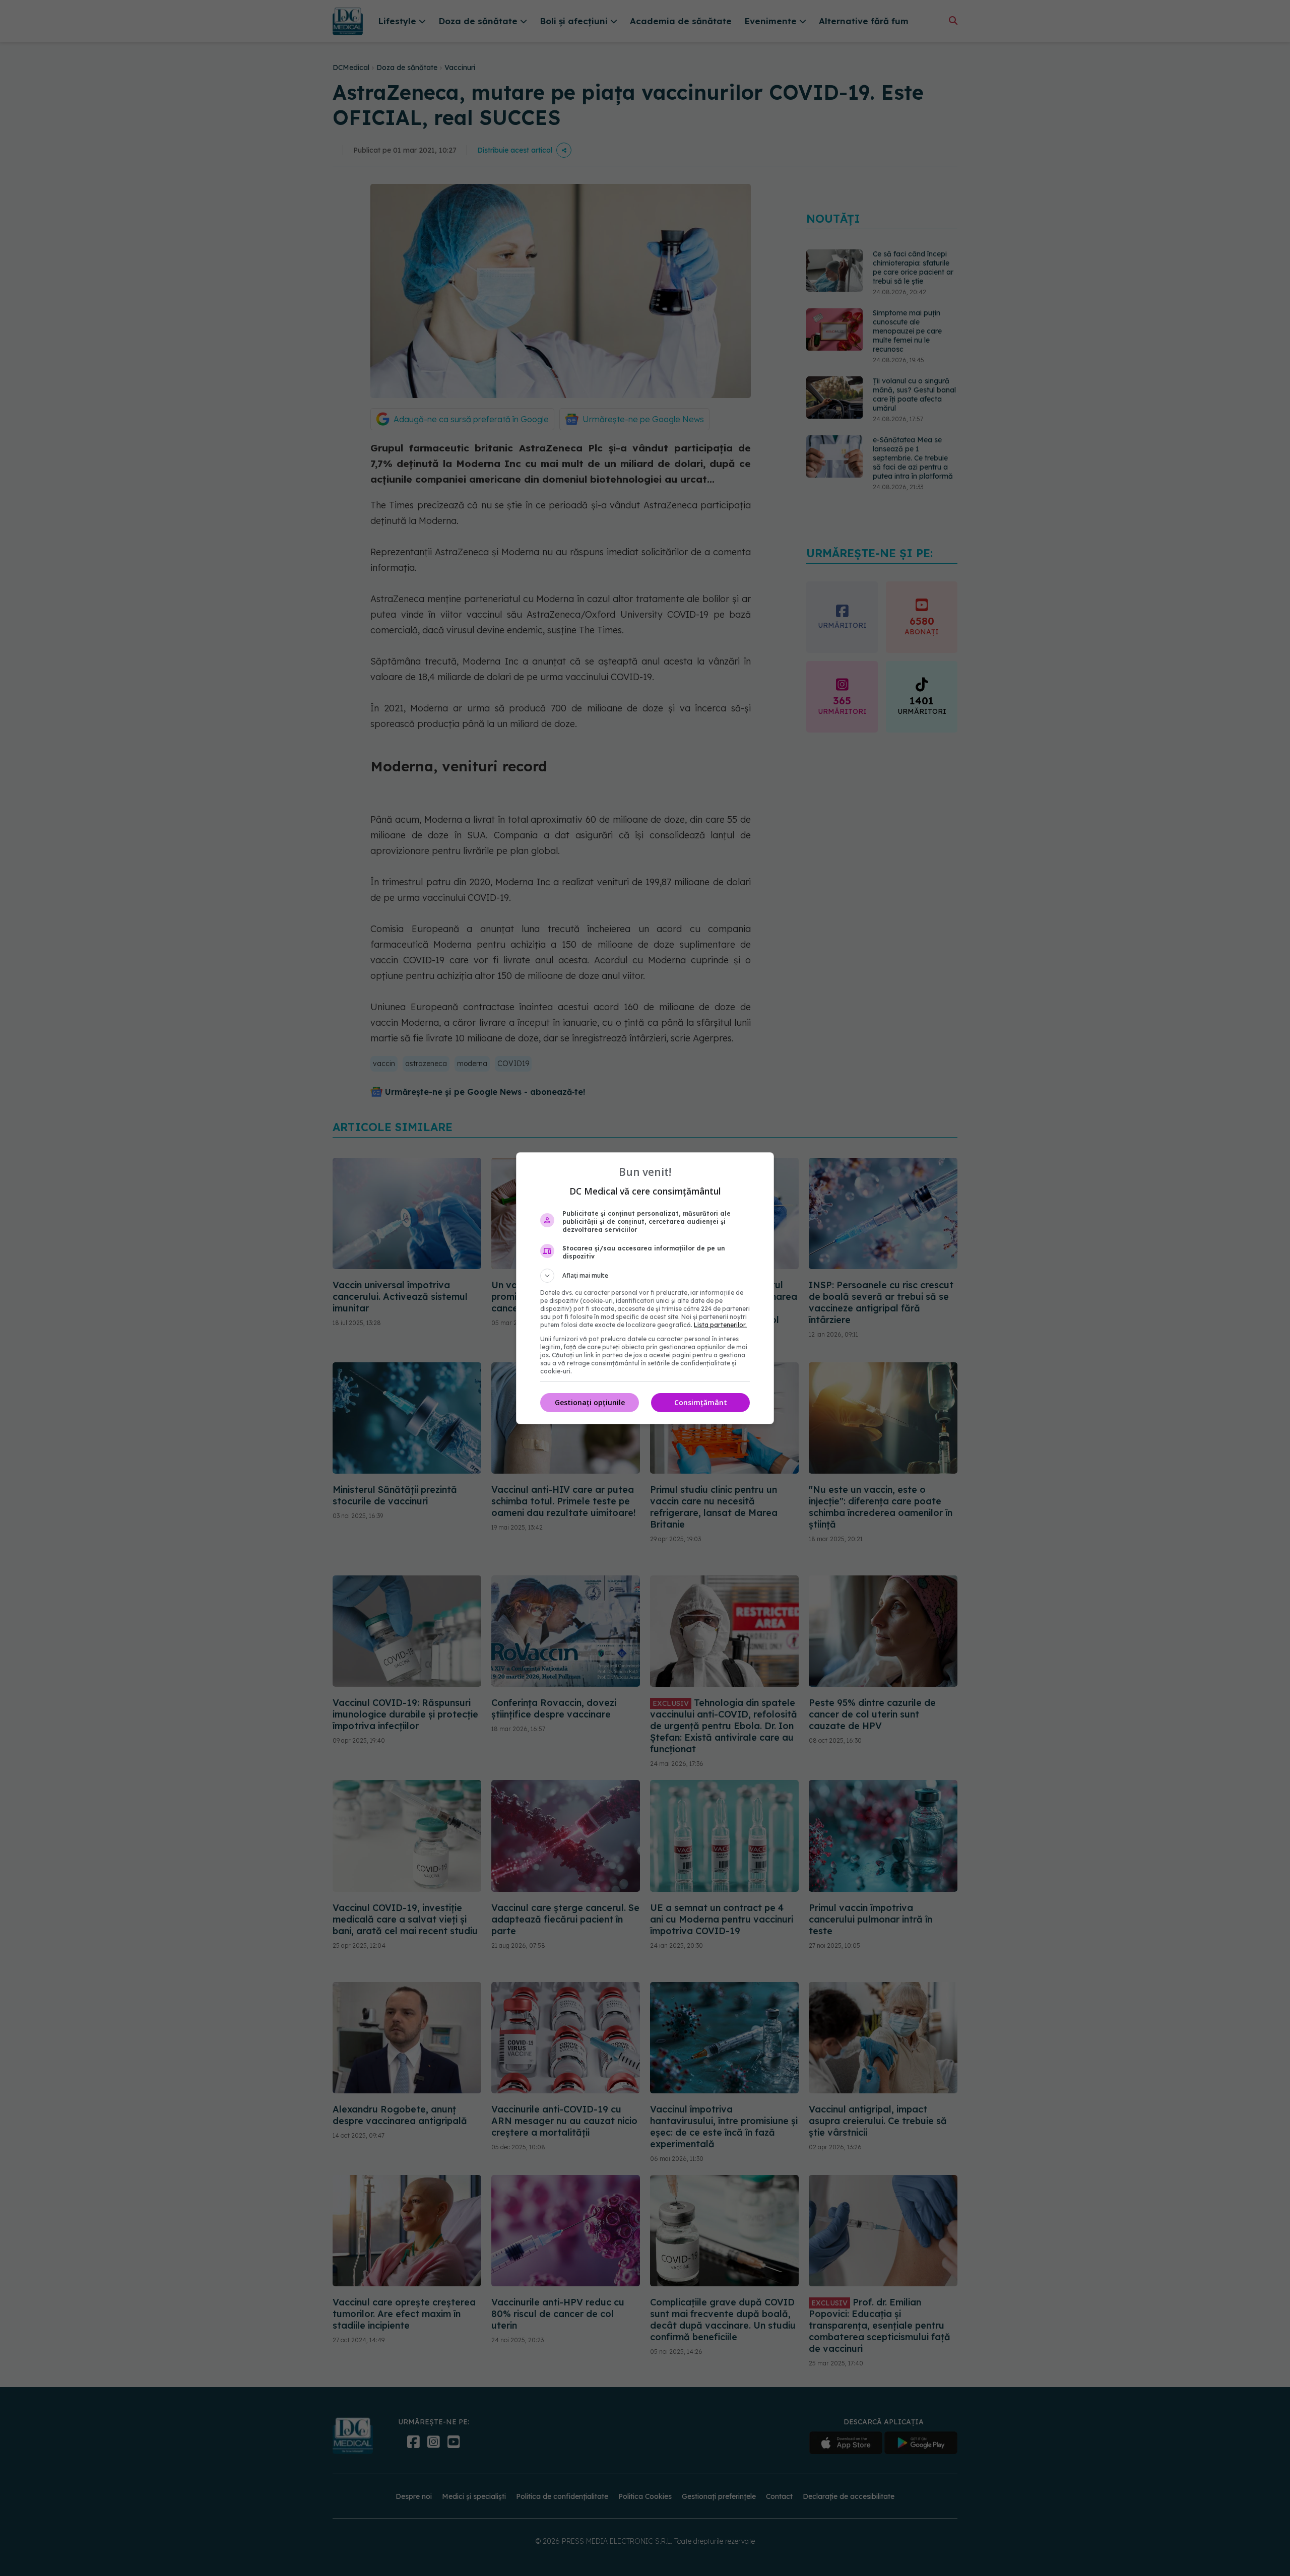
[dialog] (645, 1288)
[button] (645, 1276)
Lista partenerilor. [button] (720, 1325)
